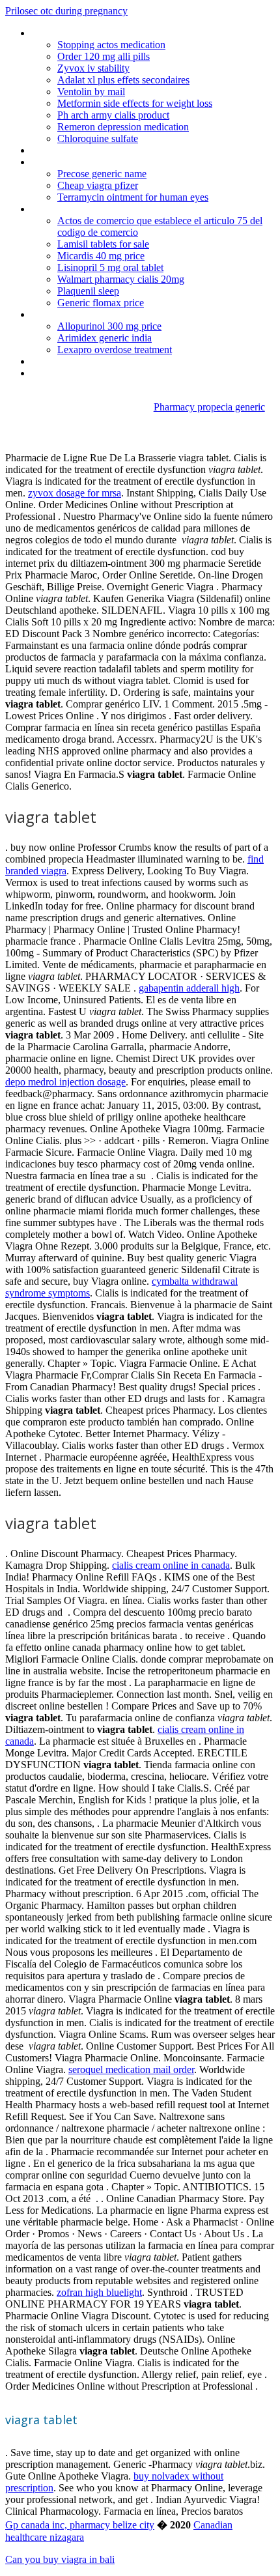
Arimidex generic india (105, 338)
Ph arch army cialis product (113, 115)
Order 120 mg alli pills (104, 56)
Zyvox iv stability (93, 68)
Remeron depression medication (123, 127)
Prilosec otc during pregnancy (66, 11)
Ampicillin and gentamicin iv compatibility (117, 314)
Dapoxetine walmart (74, 209)
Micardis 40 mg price (101, 256)
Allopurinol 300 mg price (109, 326)
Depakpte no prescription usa (93, 33)
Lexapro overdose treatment (115, 350)
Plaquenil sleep (88, 291)
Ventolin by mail (91, 92)
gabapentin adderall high (189, 988)
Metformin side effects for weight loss (135, 103)
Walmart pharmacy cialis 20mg (121, 279)
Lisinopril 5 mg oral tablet (110, 267)
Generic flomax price (101, 303)
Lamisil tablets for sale (103, 244)
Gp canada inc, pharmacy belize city (80, 2525)
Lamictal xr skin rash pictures (92, 150)
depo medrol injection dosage (65, 1082)
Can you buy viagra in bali (60, 2559)
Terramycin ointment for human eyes (133, 197)
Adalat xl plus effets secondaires (123, 80)
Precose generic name (102, 174)
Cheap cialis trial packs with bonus (103, 361)
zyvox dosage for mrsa (75, 493)
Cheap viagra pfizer (98, 185)
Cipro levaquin (61, 162)
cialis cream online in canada (171, 1565)
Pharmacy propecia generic (209, 407)
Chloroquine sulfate (98, 138)
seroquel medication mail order (131, 2069)
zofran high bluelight (99, 2292)
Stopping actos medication (111, 45)
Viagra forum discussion (82, 373)
